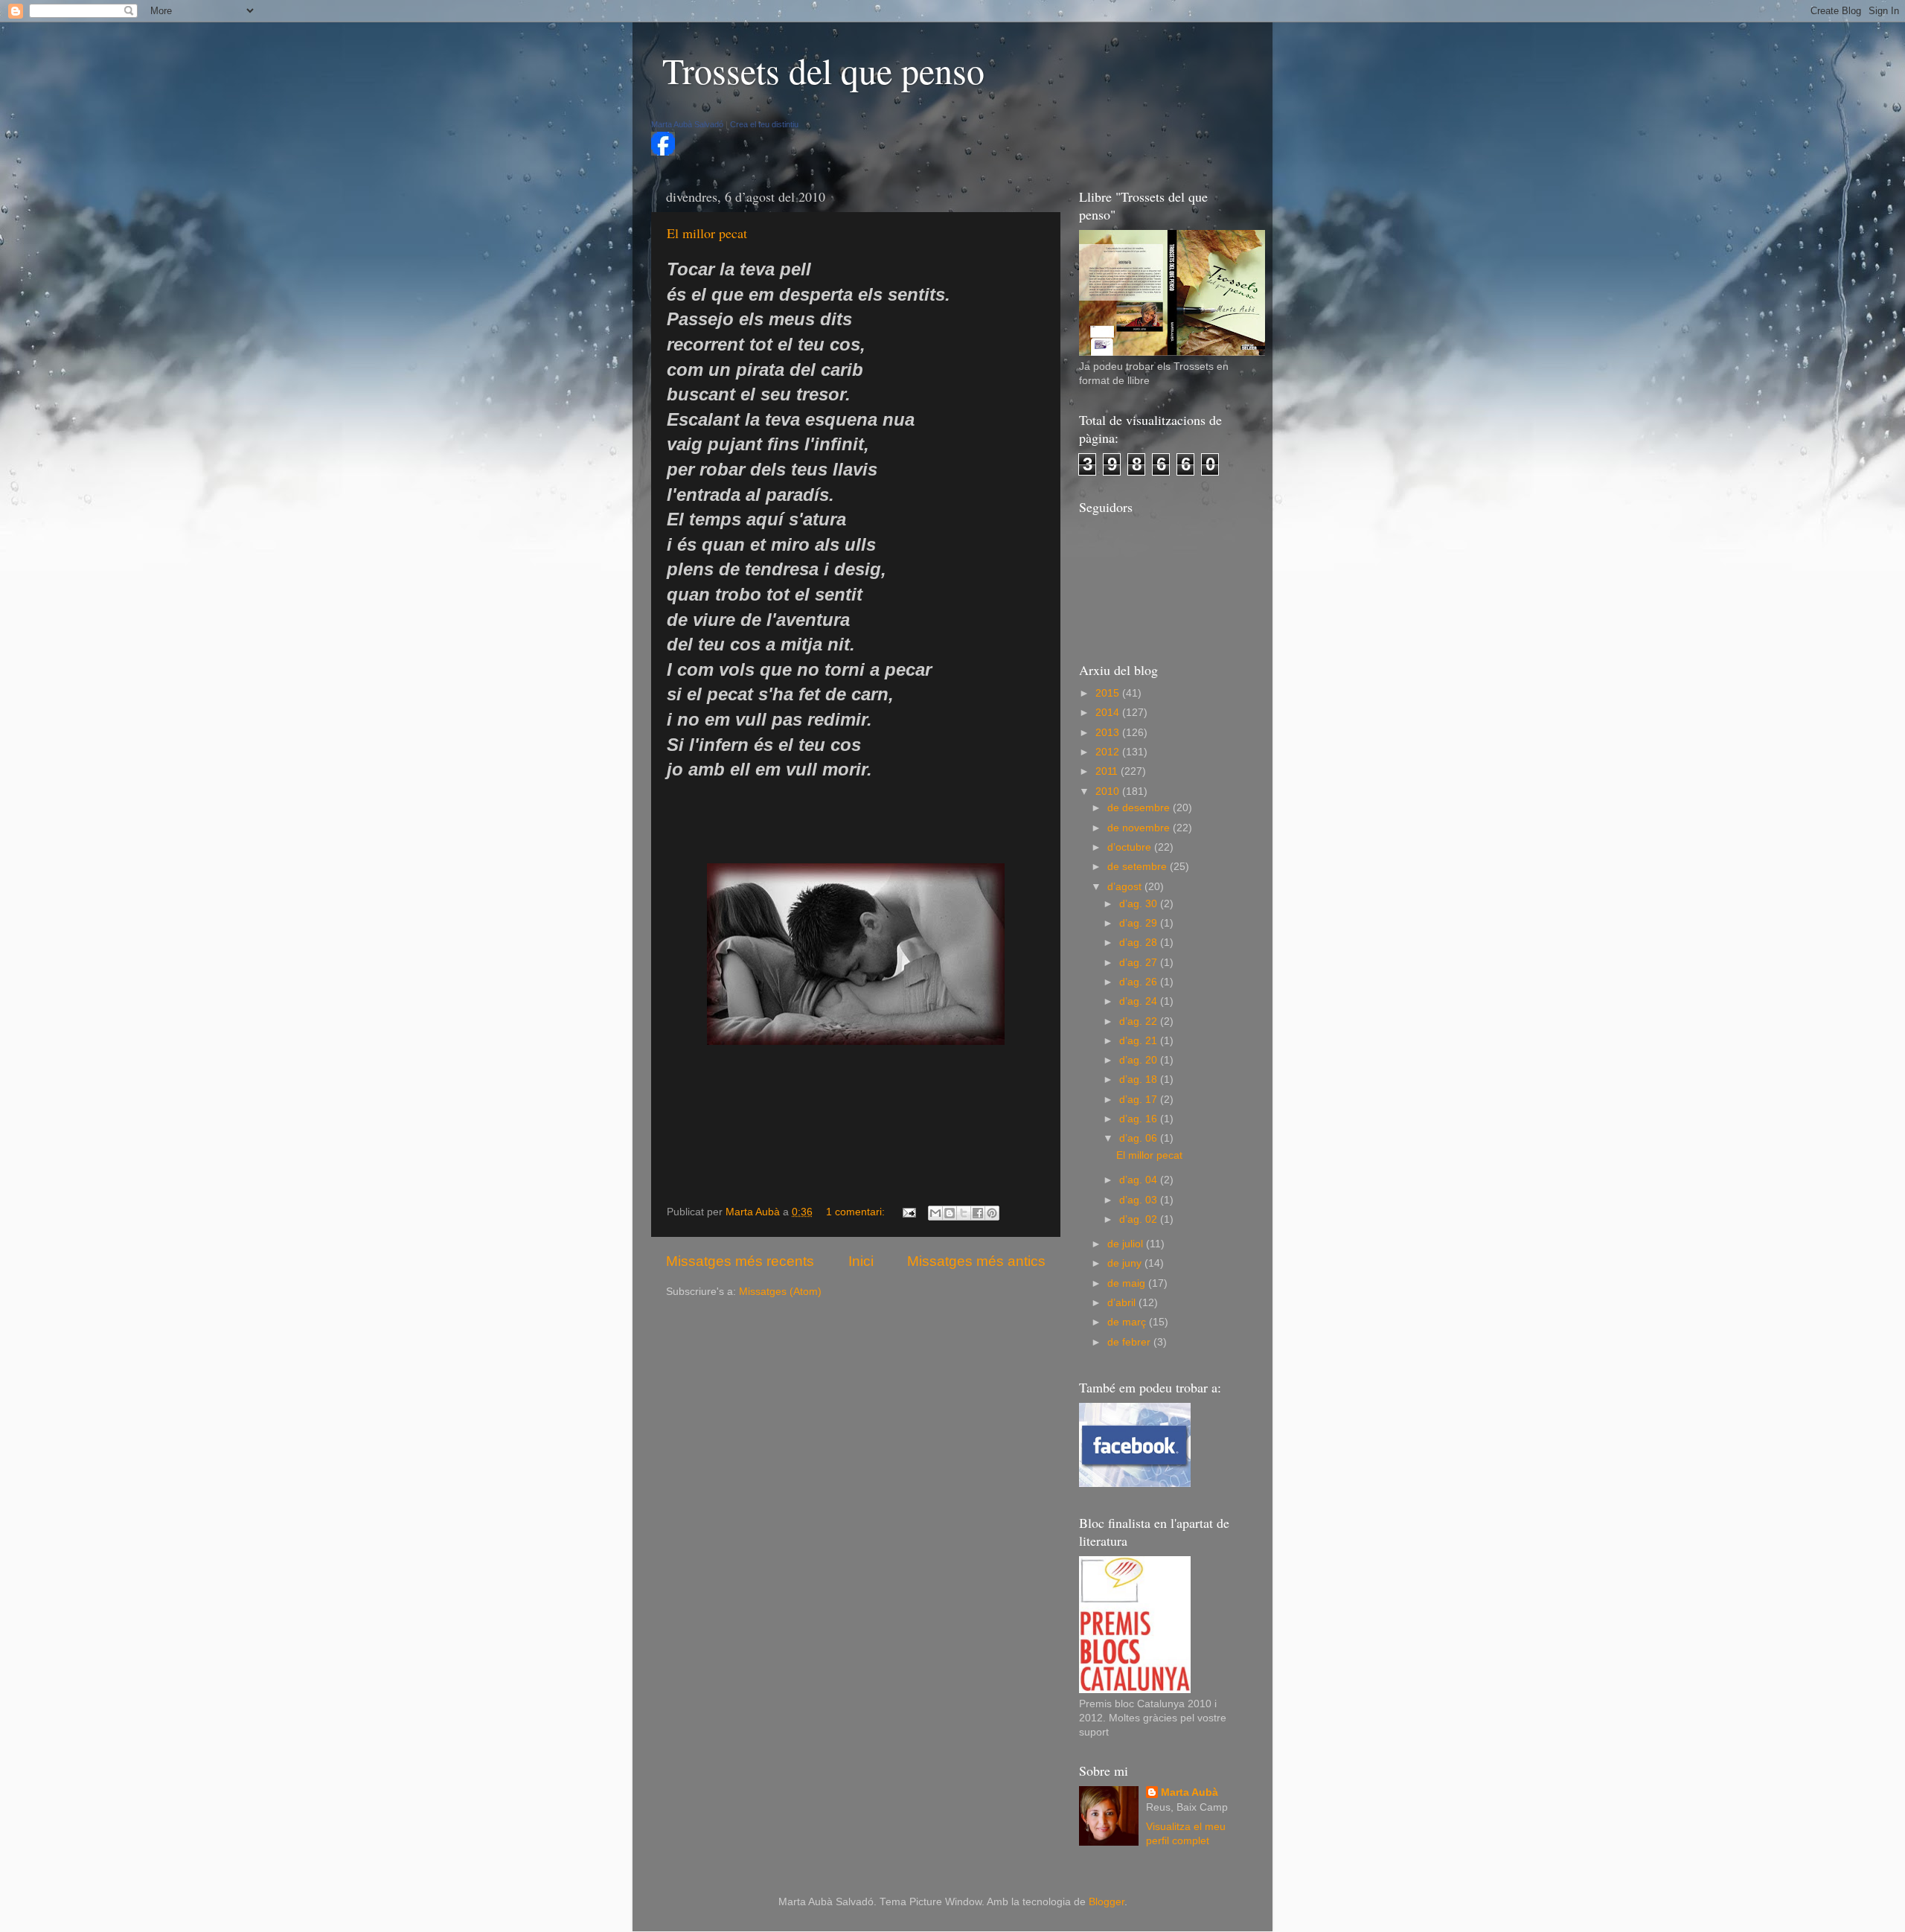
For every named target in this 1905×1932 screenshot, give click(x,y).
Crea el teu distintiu (764, 124)
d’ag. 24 (1140, 1001)
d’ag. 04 (1140, 1180)
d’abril (1123, 1303)
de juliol (1127, 1244)
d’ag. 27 (1140, 963)
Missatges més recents (740, 1261)
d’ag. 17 (1140, 1100)
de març (1128, 1322)
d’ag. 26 (1140, 982)
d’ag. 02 (1140, 1219)
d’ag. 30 (1140, 904)
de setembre (1139, 867)
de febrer (1130, 1342)
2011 (1108, 771)
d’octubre (1131, 847)
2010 (1109, 791)
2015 (1109, 693)
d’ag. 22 (1140, 1021)
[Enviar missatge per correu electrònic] (908, 1212)
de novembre (1140, 828)
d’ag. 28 (1140, 943)
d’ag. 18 (1140, 1079)
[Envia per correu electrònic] (935, 1213)
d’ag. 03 (1140, 1200)
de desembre (1140, 808)
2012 (1109, 752)
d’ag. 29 (1140, 923)
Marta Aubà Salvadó (687, 124)
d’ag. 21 (1140, 1041)
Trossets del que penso (823, 70)
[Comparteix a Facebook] (978, 1213)
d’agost (1126, 887)
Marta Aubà (1190, 1792)
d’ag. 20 (1140, 1060)
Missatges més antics (976, 1261)
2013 (1109, 733)
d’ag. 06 (1140, 1138)
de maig (1128, 1283)
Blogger (1107, 1902)
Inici (861, 1261)
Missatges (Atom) (780, 1292)
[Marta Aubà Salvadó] (663, 152)
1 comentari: (857, 1212)
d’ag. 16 (1140, 1119)
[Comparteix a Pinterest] (992, 1213)
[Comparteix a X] (964, 1213)
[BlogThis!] (950, 1213)
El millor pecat (707, 233)
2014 (1109, 713)
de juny (1126, 1263)
